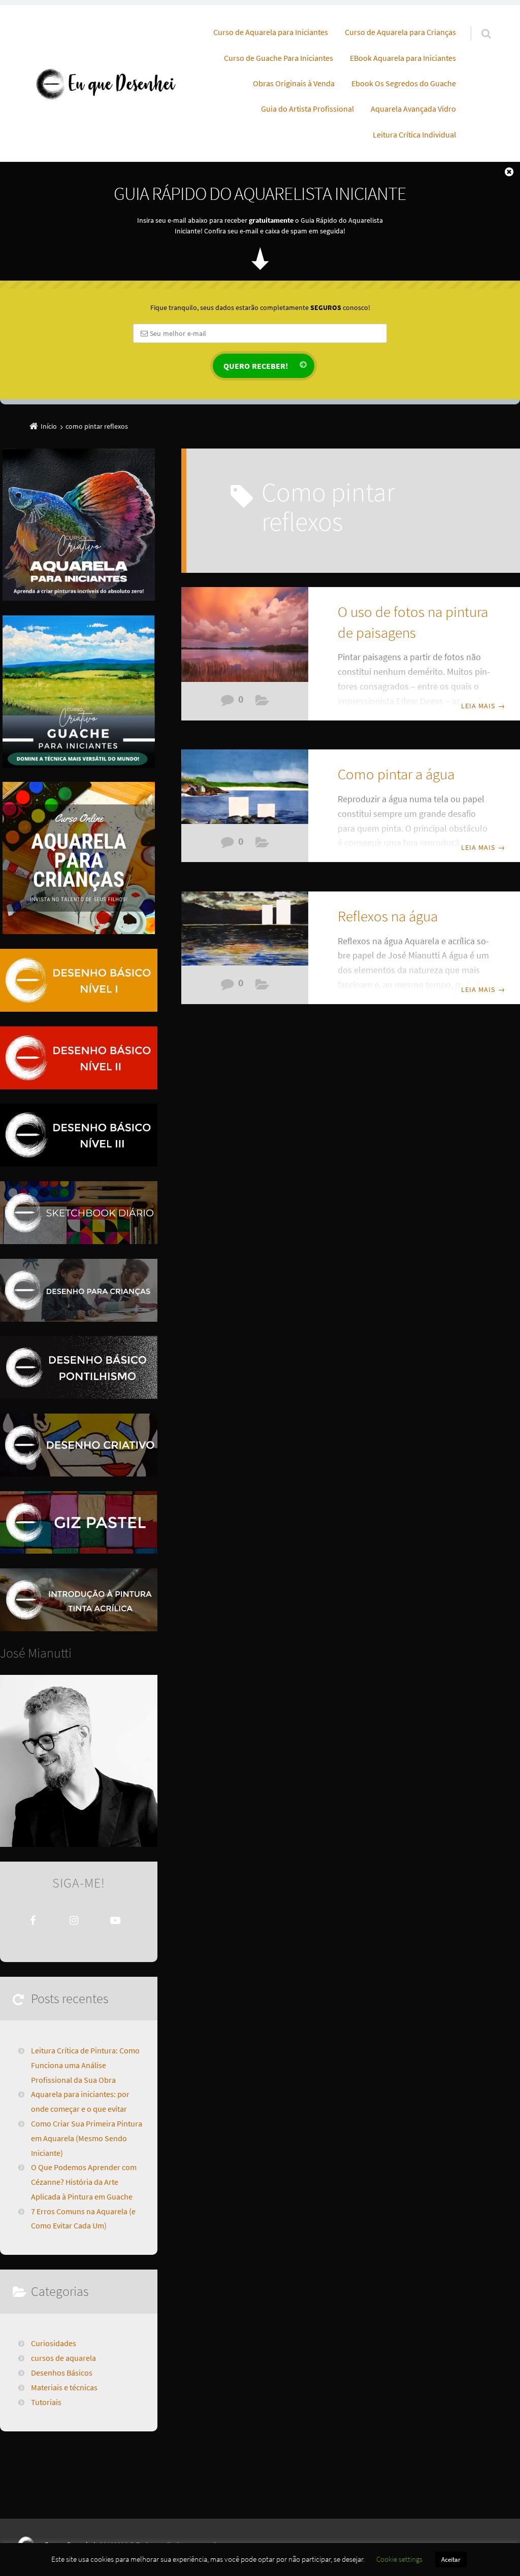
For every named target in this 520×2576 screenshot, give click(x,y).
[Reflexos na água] (245, 933)
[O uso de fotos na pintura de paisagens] (245, 636)
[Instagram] (74, 1920)
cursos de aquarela (63, 2358)
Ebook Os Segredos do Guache (404, 83)
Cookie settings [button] (399, 2559)
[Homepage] (106, 83)
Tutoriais (46, 2402)
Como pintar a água (396, 774)
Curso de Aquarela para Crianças (400, 32)
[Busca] (477, 23)
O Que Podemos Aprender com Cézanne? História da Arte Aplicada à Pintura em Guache (84, 2182)
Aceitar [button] (451, 2560)
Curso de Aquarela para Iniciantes (271, 32)
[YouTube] (115, 1920)
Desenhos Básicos (62, 2373)
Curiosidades (54, 2343)
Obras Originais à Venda (294, 83)
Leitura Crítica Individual (414, 134)
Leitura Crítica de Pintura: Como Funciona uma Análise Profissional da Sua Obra (85, 2065)
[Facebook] (33, 1920)
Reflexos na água (388, 916)
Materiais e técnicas (262, 703)
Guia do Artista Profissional (307, 109)
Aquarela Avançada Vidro (413, 109)
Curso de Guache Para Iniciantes (279, 58)
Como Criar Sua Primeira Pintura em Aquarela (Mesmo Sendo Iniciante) (87, 2138)
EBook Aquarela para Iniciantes (403, 58)
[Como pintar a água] (245, 791)
